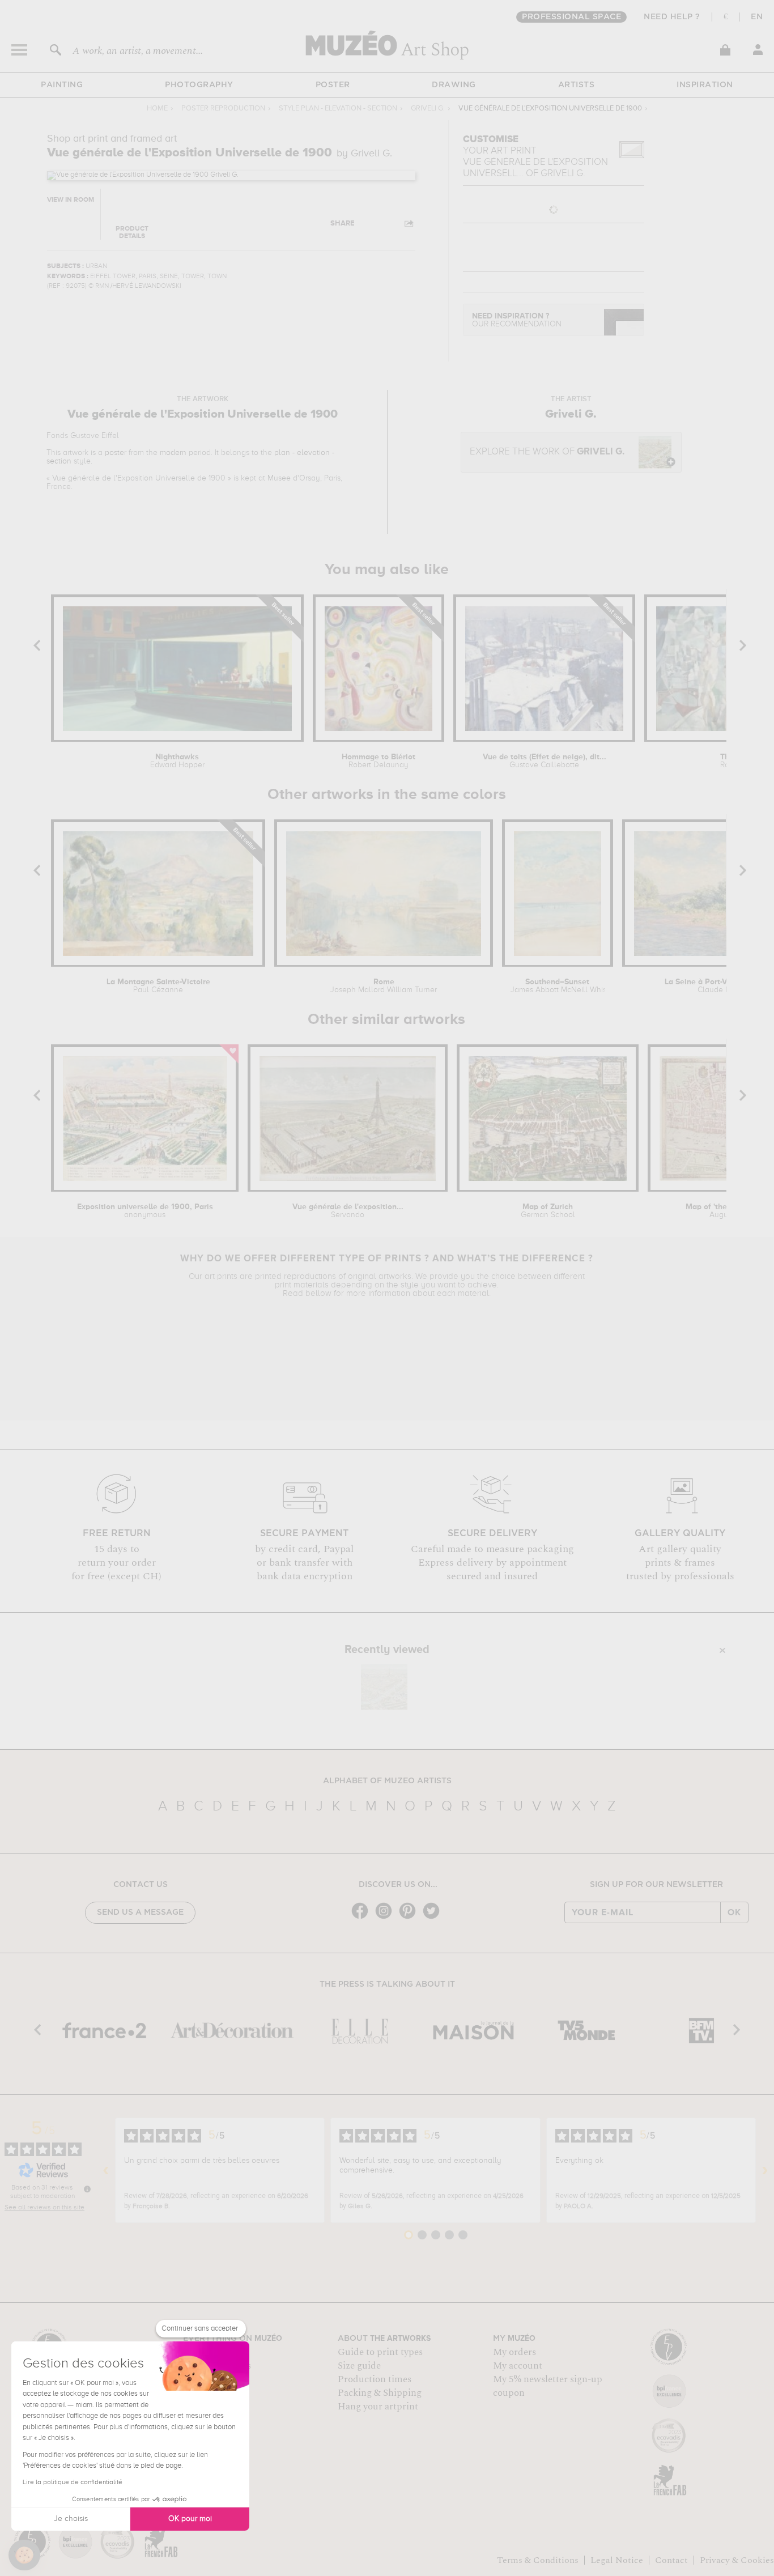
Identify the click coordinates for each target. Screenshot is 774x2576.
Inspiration (705, 85)
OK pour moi (190, 2519)
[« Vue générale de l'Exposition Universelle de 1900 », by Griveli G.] (384, 1687)
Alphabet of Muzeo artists (387, 1781)
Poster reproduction (223, 109)
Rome (384, 986)
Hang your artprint (378, 2407)
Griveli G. (428, 109)
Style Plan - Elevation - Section (338, 109)
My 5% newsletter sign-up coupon (548, 2386)
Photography (199, 85)
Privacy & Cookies (737, 2560)
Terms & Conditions (538, 2560)
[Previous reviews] (106, 2170)
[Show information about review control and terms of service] (87, 2189)
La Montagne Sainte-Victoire (158, 986)
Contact (671, 2560)
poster (116, 453)
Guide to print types (380, 2352)
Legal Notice (617, 2560)
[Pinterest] (410, 1918)
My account (518, 2366)
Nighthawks (177, 761)
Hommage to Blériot (379, 761)
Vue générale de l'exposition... (348, 1211)
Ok (734, 1912)
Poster (333, 85)
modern (173, 453)
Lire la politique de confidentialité (73, 2483)
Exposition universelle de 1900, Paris (145, 1211)
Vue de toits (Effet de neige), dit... (545, 761)
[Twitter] (434, 1918)
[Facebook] (363, 1918)
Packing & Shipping (380, 2393)
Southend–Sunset (558, 986)
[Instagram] (386, 1918)
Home (157, 109)
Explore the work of (547, 452)
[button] (24, 2555)
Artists (577, 85)
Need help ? (672, 17)
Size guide (359, 2366)
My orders (514, 2352)
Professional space (571, 17)
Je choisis (71, 2519)
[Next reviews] (765, 2170)
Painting (62, 85)
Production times (375, 2379)
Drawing (454, 85)
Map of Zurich (548, 1211)
